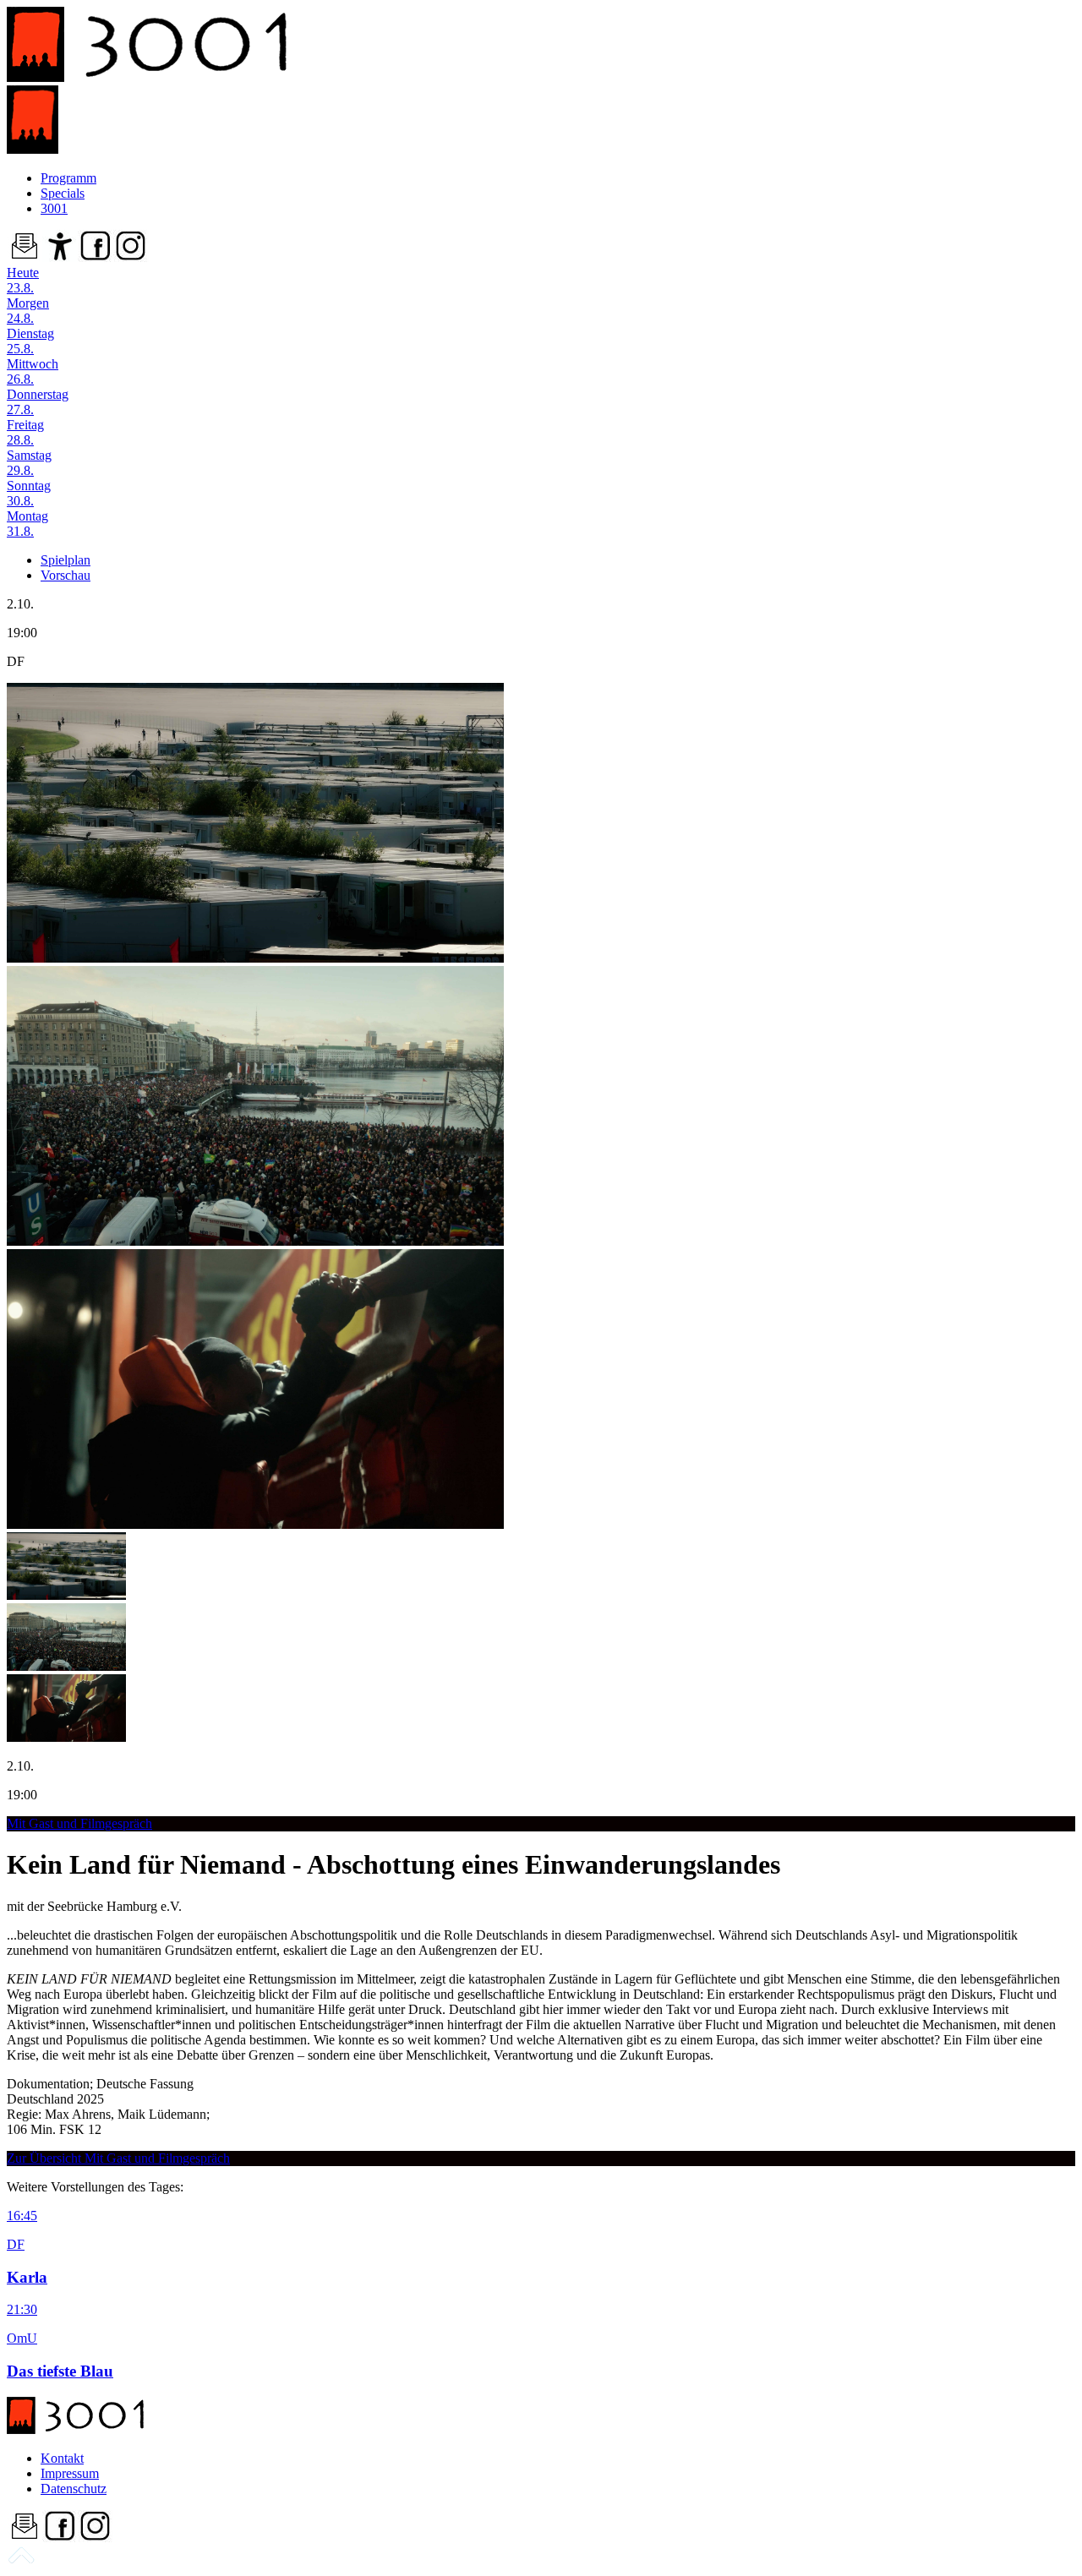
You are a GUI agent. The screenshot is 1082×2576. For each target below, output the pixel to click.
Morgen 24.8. (28, 311)
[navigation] (21, 2561)
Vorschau (66, 575)
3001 (54, 208)
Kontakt (62, 2458)
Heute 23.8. (23, 280)
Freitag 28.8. (25, 432)
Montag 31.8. (27, 524)
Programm (68, 178)
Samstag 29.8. (29, 463)
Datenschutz (74, 2489)
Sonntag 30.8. (29, 493)
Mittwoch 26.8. (33, 371)
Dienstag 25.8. (30, 341)
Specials (63, 193)
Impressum (70, 2473)
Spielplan (66, 560)
